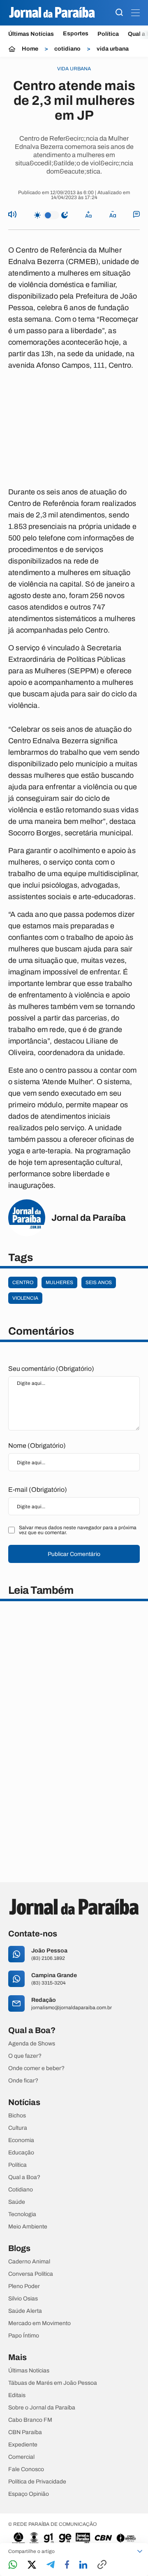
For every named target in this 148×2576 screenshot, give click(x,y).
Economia (21, 2140)
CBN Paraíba (25, 2432)
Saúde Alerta (25, 2311)
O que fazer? (25, 2056)
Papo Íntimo (24, 2336)
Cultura (18, 2128)
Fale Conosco (26, 2469)
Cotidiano (21, 2190)
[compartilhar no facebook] (67, 2565)
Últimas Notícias (31, 34)
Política (108, 34)
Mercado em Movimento (39, 2323)
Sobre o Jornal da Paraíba (42, 2408)
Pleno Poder (24, 2286)
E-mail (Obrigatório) (38, 1490)
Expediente (23, 2445)
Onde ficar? (23, 2081)
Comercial (21, 2457)
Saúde (17, 2202)
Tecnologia (22, 2214)
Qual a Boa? (24, 2177)
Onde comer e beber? (36, 2068)
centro (23, 1282)
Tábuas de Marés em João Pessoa (53, 2383)
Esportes (76, 34)
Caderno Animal (29, 2262)
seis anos (99, 1282)
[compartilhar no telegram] (51, 2565)
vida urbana (113, 49)
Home (30, 49)
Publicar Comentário (74, 1554)
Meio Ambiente (28, 2227)
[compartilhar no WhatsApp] (13, 2565)
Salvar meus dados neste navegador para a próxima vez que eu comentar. (78, 1530)
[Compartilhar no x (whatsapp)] (32, 2565)
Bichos (17, 2116)
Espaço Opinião (29, 2494)
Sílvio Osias (23, 2299)
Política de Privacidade (37, 2482)
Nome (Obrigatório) (37, 1446)
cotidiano (67, 49)
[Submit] (119, 13)
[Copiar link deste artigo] (102, 2565)
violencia (25, 1298)
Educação (21, 2153)
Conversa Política (31, 2274)
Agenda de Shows (32, 2044)
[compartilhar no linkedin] (83, 2565)
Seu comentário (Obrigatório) (51, 1369)
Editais (17, 2395)
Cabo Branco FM (30, 2420)
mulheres (59, 1282)
